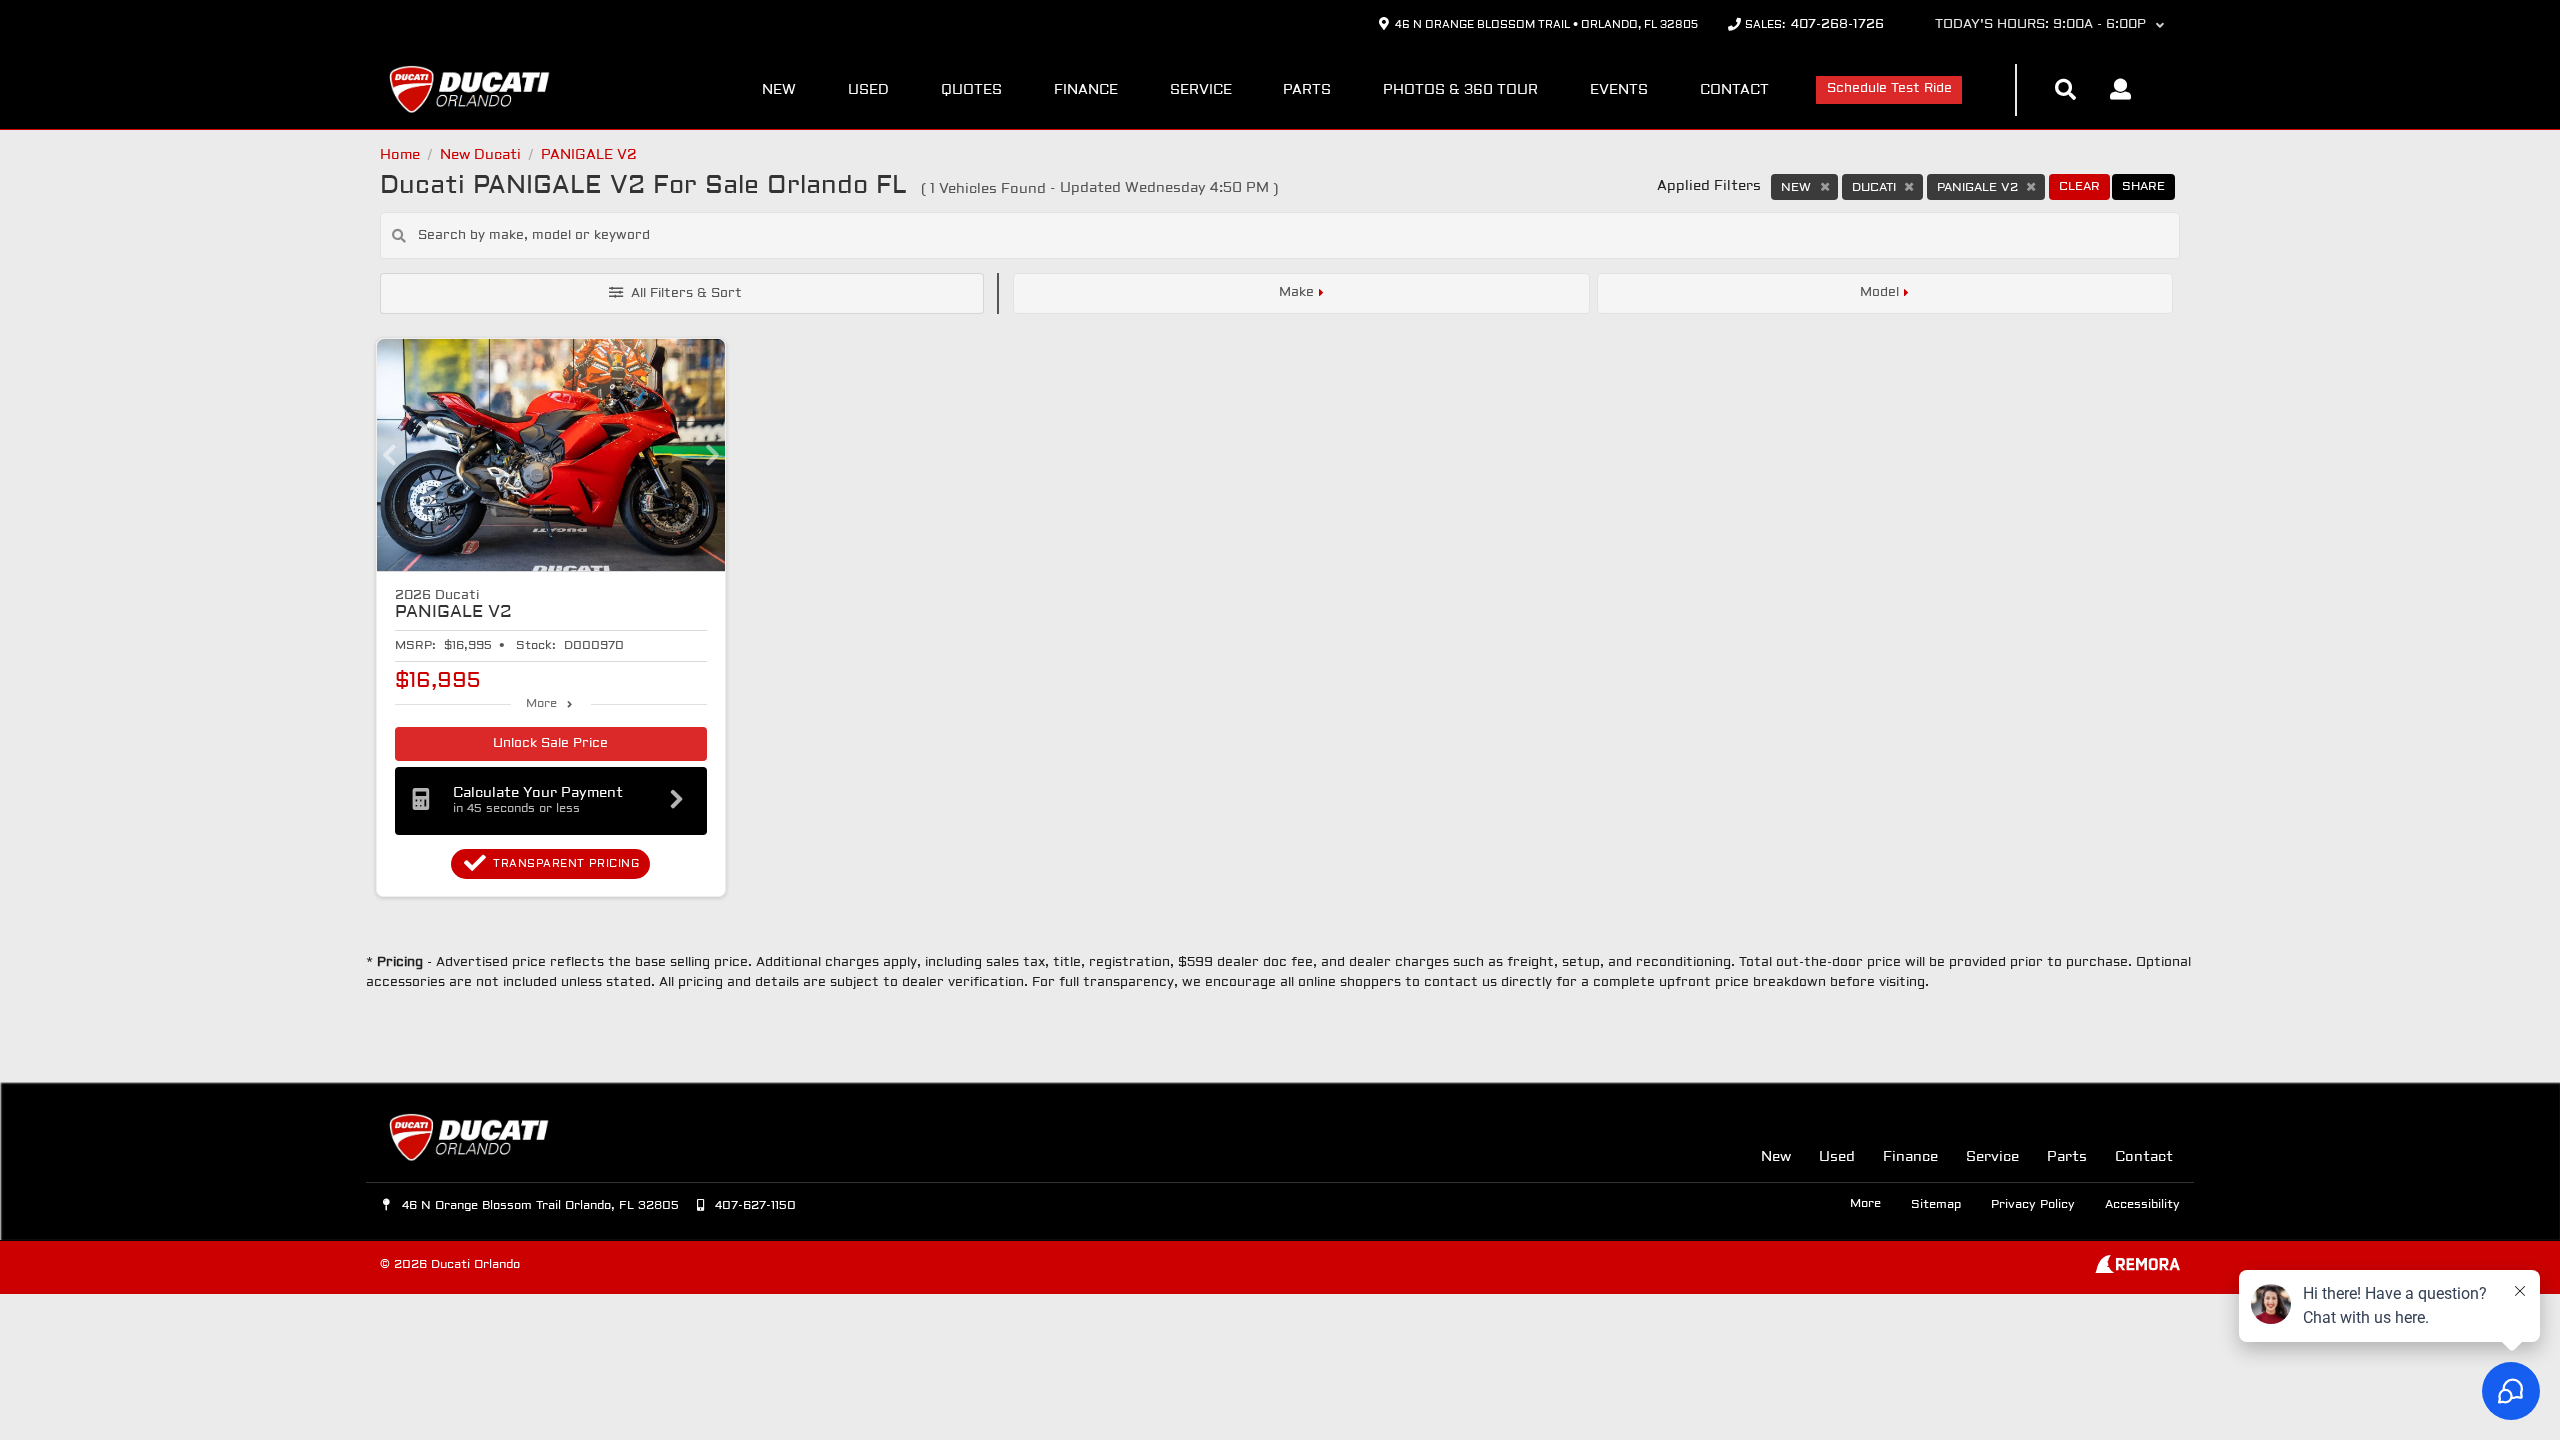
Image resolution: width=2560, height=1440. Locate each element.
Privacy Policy (2033, 1205)
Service (1201, 90)
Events (1619, 90)
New (779, 90)
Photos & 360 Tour (1460, 90)
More (541, 704)
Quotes (971, 90)
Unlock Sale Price (550, 744)
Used (868, 90)
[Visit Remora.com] (2137, 1269)
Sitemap (1936, 1205)
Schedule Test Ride (1889, 89)
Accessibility (2142, 1205)
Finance (1086, 90)
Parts (1307, 90)
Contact (1734, 90)
